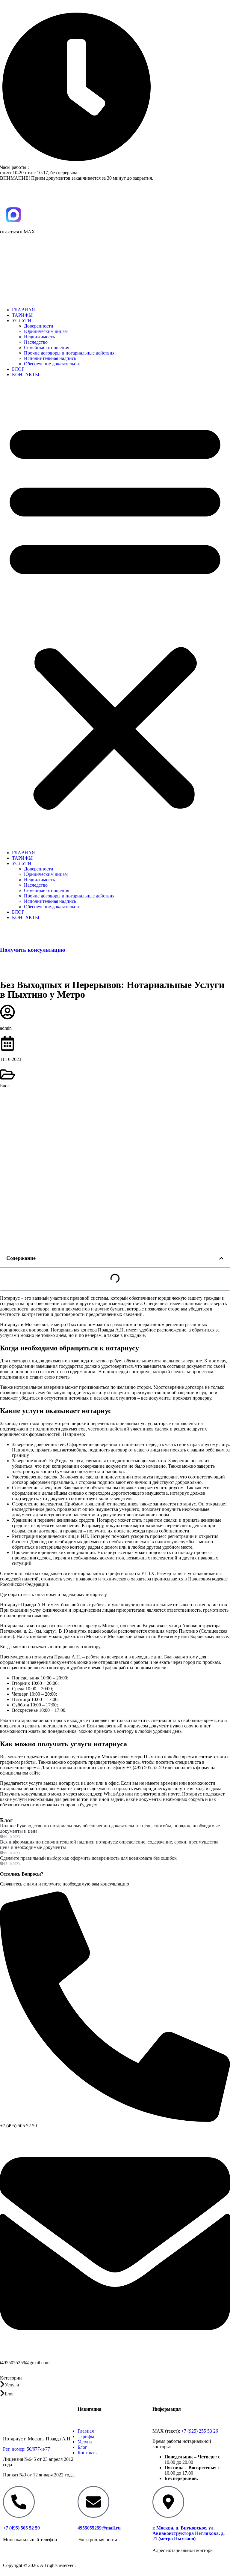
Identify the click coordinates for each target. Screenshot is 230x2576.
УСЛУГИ (22, 321)
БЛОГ (18, 369)
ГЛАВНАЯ (24, 310)
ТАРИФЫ (22, 315)
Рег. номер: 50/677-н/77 (27, 2449)
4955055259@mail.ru (99, 2528)
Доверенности (39, 326)
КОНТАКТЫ (26, 374)
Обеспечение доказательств (52, 364)
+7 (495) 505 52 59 (18, 962)
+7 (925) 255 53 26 (200, 2431)
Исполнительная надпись (50, 358)
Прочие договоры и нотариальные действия (69, 353)
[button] (115, 614)
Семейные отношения (47, 347)
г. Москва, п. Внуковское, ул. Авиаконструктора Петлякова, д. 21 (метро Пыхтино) (189, 2533)
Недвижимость (39, 337)
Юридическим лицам (46, 331)
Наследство (36, 342)
